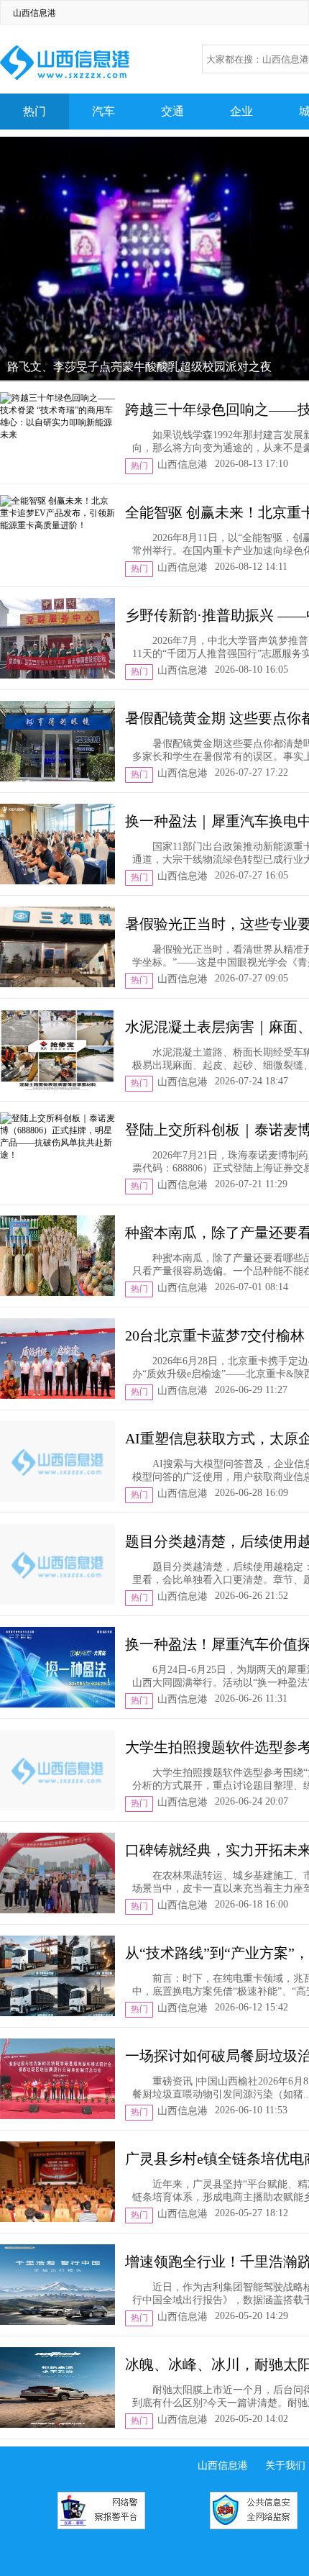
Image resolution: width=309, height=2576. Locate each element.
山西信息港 (34, 13)
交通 (172, 111)
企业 (241, 111)
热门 (34, 111)
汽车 (103, 111)
